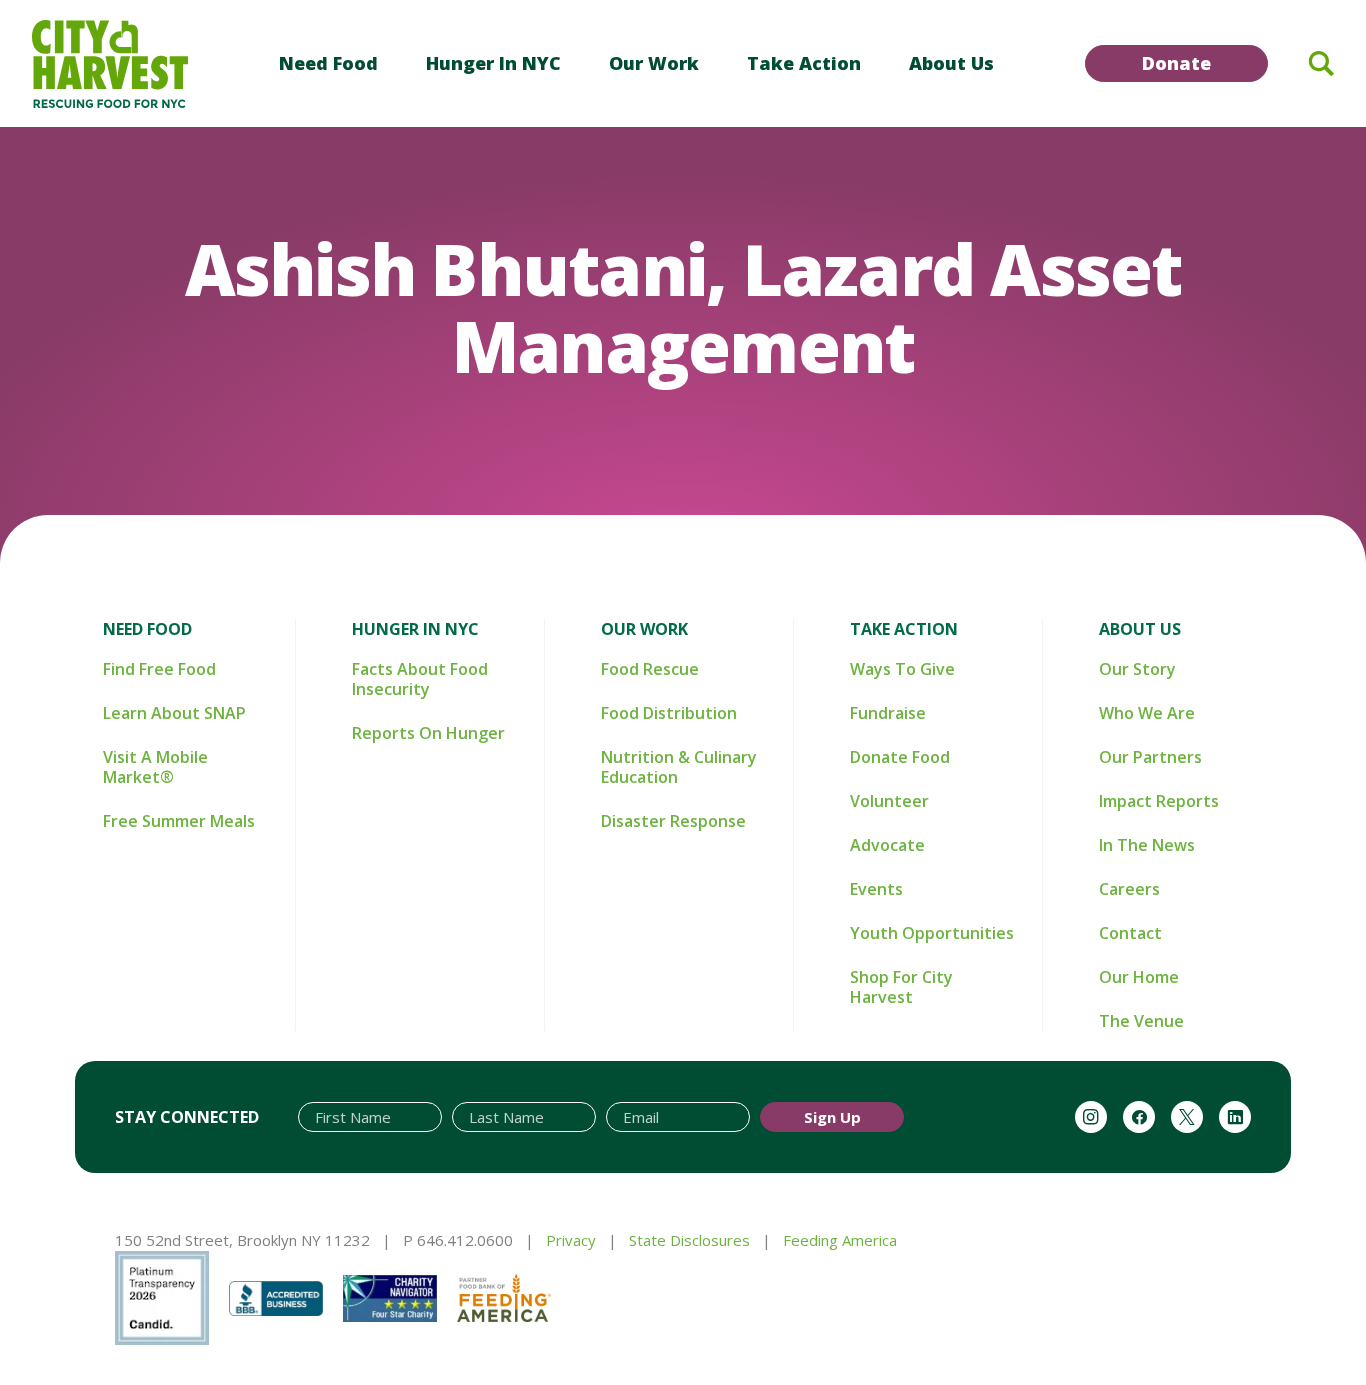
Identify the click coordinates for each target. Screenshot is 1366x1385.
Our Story (1137, 669)
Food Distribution (669, 713)
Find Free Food (159, 669)
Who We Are (1147, 713)
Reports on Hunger (428, 733)
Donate (1176, 63)
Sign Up (832, 1117)
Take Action (804, 63)
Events (876, 889)
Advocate (887, 845)
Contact (1130, 933)
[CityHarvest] (110, 64)
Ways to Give (902, 669)
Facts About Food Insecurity (420, 679)
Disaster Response (673, 821)
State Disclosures (689, 1240)
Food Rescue (650, 669)
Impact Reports (1159, 801)
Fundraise (888, 713)
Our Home (1139, 977)
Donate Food (900, 757)
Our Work (654, 63)
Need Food (328, 63)
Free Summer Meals (179, 821)
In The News (1147, 845)
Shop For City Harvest (901, 987)
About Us (951, 63)
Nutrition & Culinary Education (679, 767)
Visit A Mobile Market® (155, 767)
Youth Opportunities (932, 933)
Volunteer (889, 801)
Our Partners (1150, 757)
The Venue (1141, 1021)
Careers (1129, 889)
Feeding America (840, 1240)
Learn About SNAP (174, 713)
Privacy (571, 1240)
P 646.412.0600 (458, 1240)
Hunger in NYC (493, 63)
